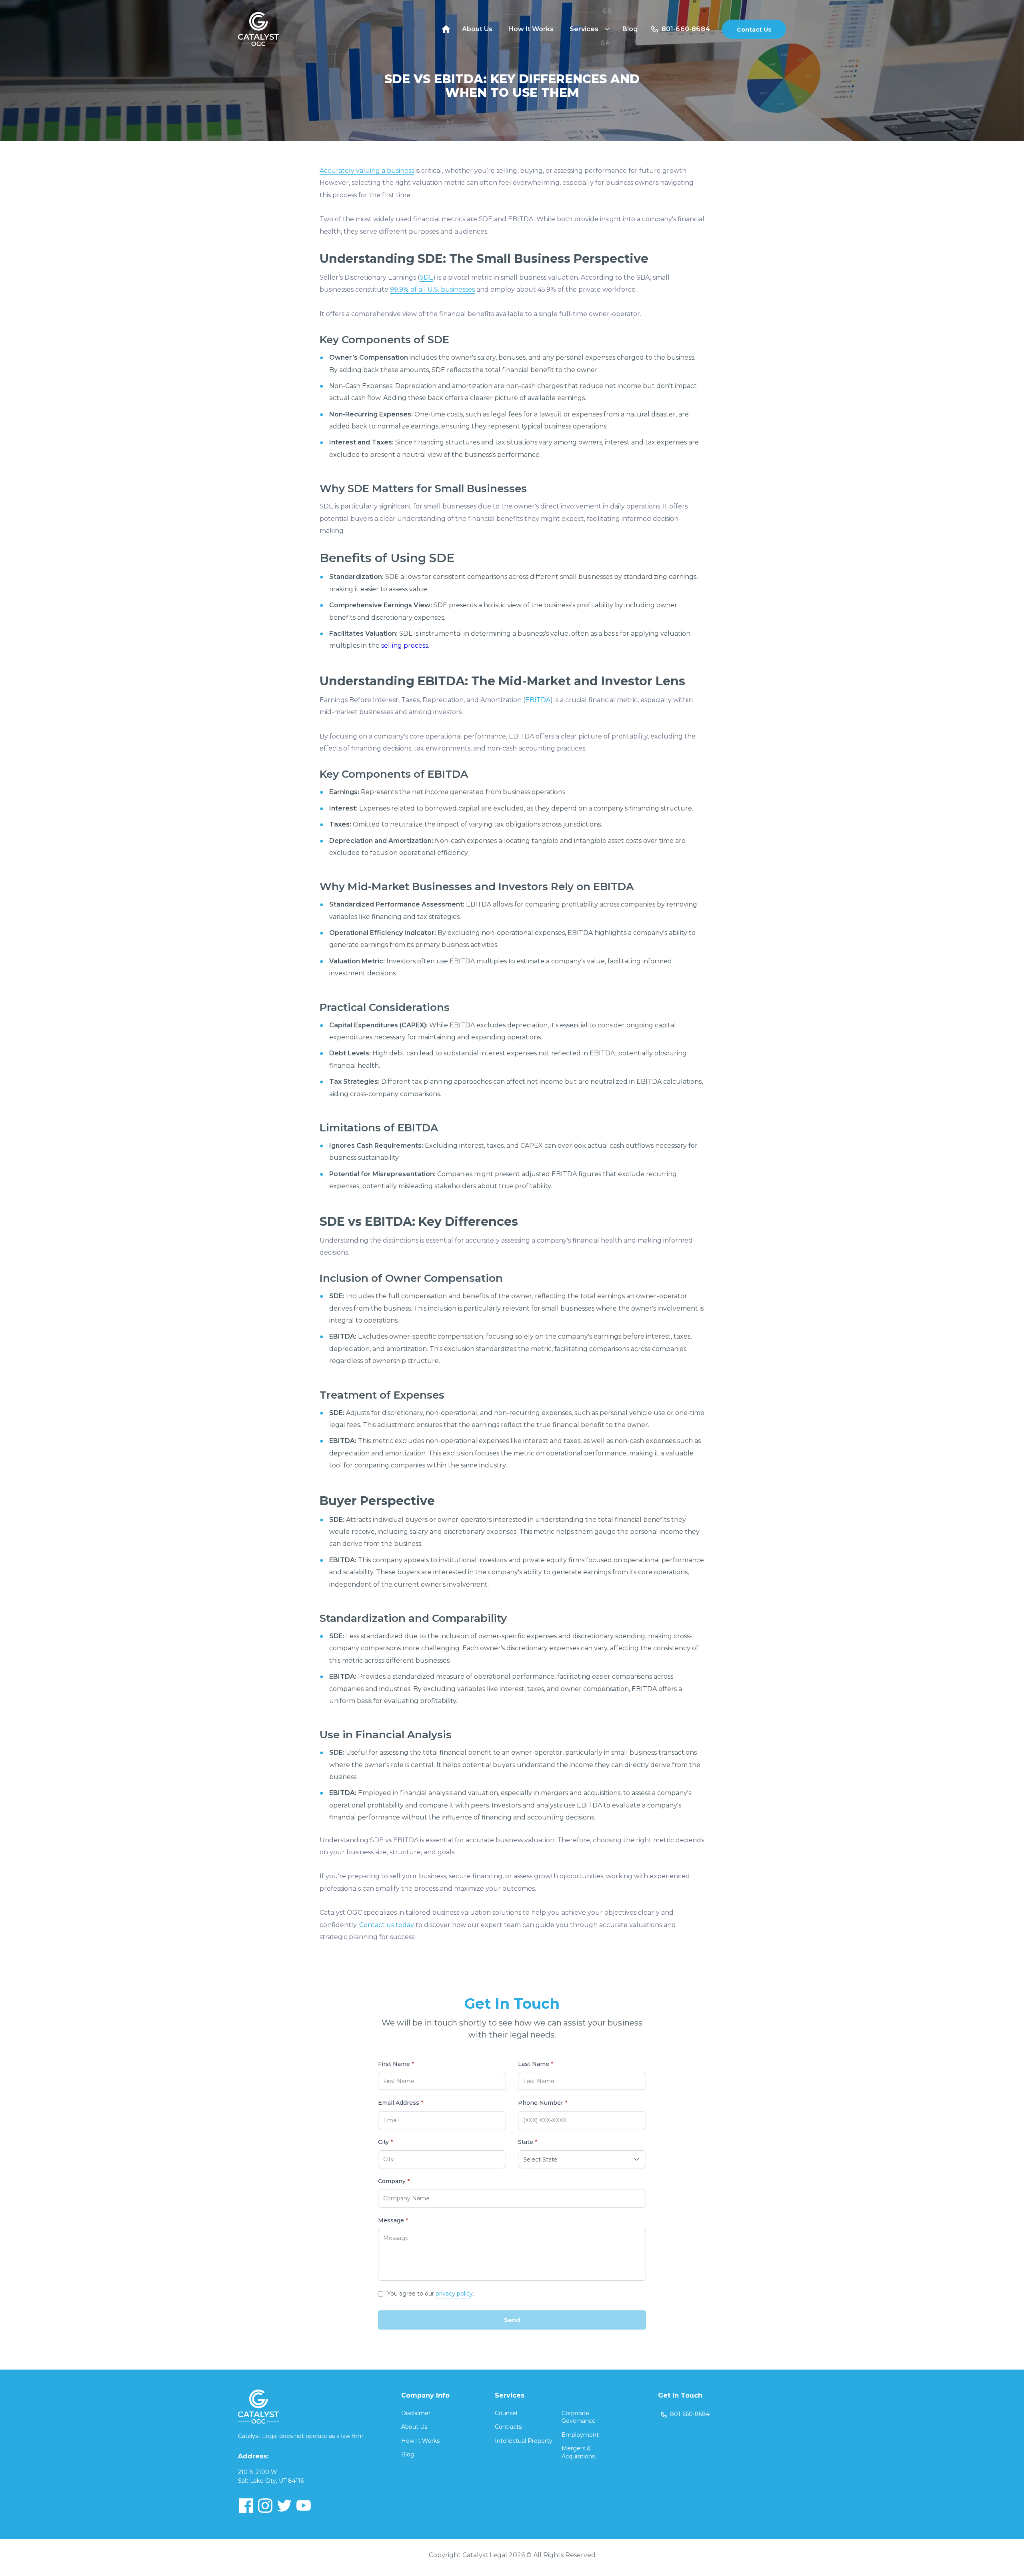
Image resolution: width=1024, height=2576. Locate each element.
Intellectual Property (524, 2441)
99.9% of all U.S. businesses (432, 289)
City (385, 2142)
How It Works (531, 29)
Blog (630, 29)
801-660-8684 (686, 29)
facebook (246, 2506)
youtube (304, 2506)
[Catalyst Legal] (259, 29)
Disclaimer (416, 2413)
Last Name (536, 2064)
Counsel (506, 2413)
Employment (580, 2435)
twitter (284, 2506)
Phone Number (543, 2103)
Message (393, 2221)
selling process (405, 646)
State (528, 2142)
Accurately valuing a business (367, 171)
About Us (477, 29)
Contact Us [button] (754, 30)
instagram (265, 2506)
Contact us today (387, 1925)
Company (394, 2181)
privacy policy (454, 2294)
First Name (396, 2064)
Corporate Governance (579, 2417)
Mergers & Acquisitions (578, 2452)
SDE (426, 277)
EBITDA (538, 700)
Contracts (508, 2427)
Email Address (401, 2103)
